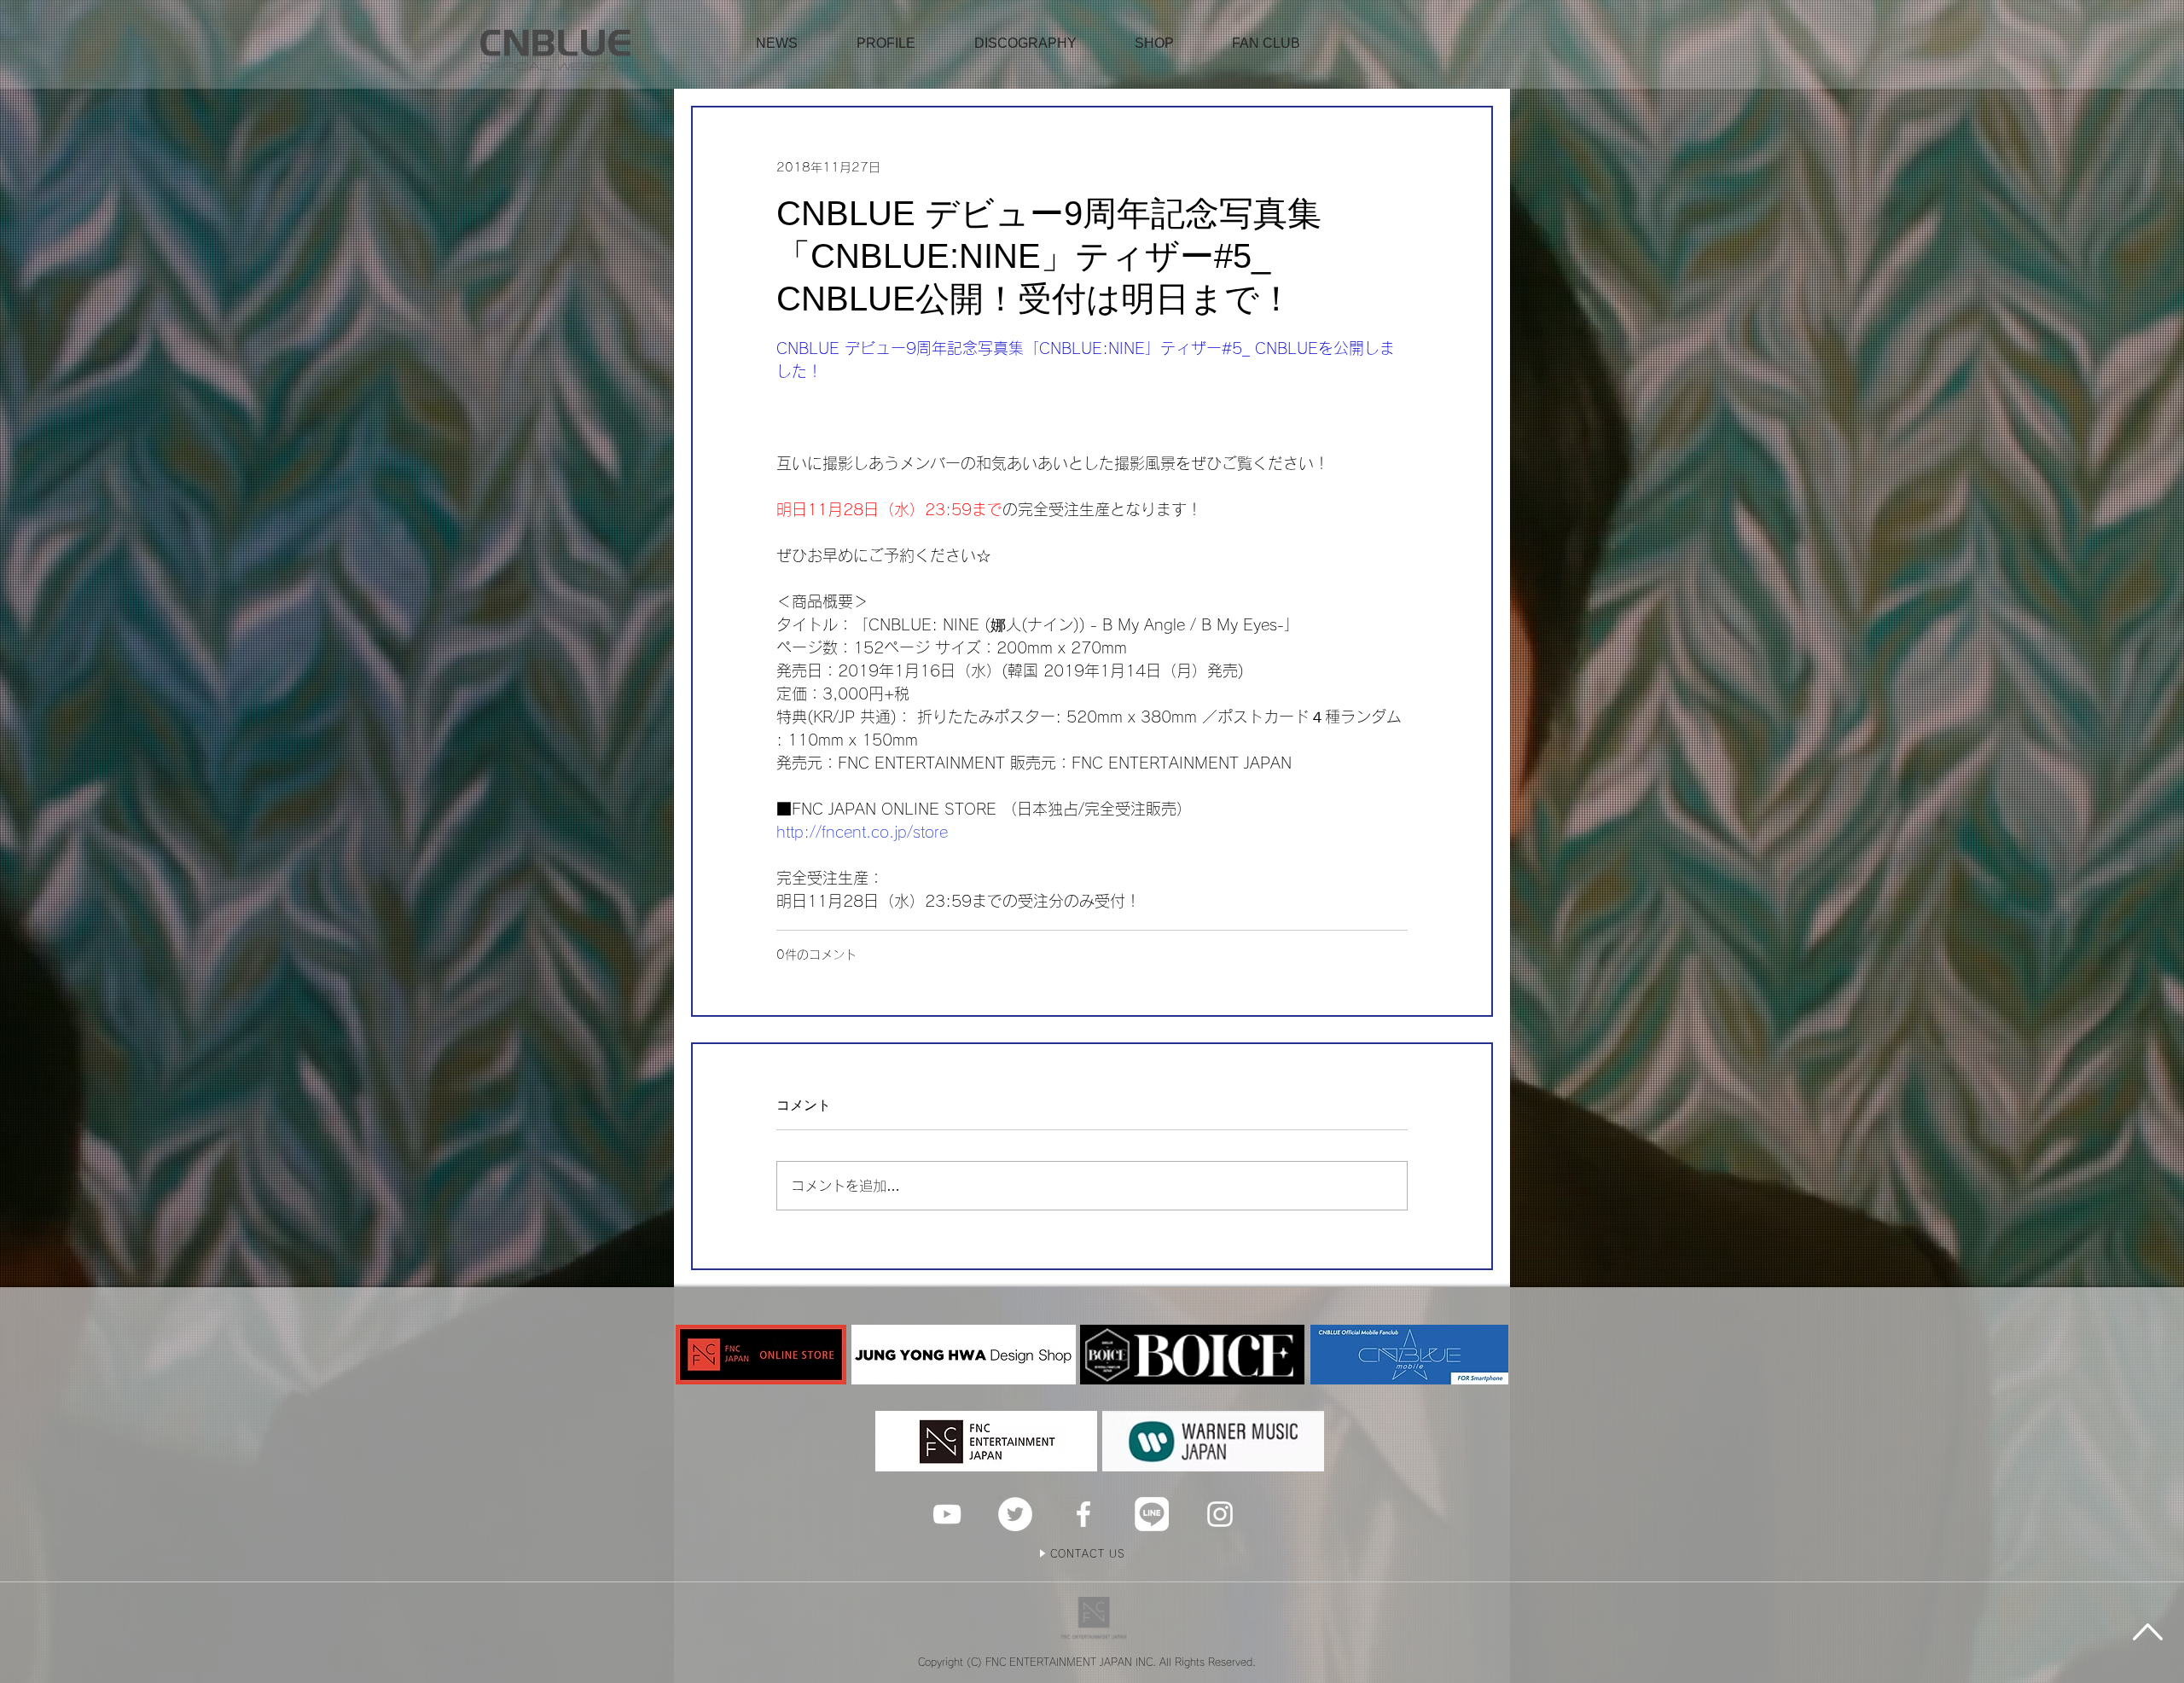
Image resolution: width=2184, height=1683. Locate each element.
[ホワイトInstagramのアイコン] (1220, 1514)
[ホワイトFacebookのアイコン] (1083, 1514)
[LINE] (1152, 1514)
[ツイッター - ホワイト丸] (1015, 1514)
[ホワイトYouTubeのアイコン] (947, 1514)
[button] (1154, 44)
